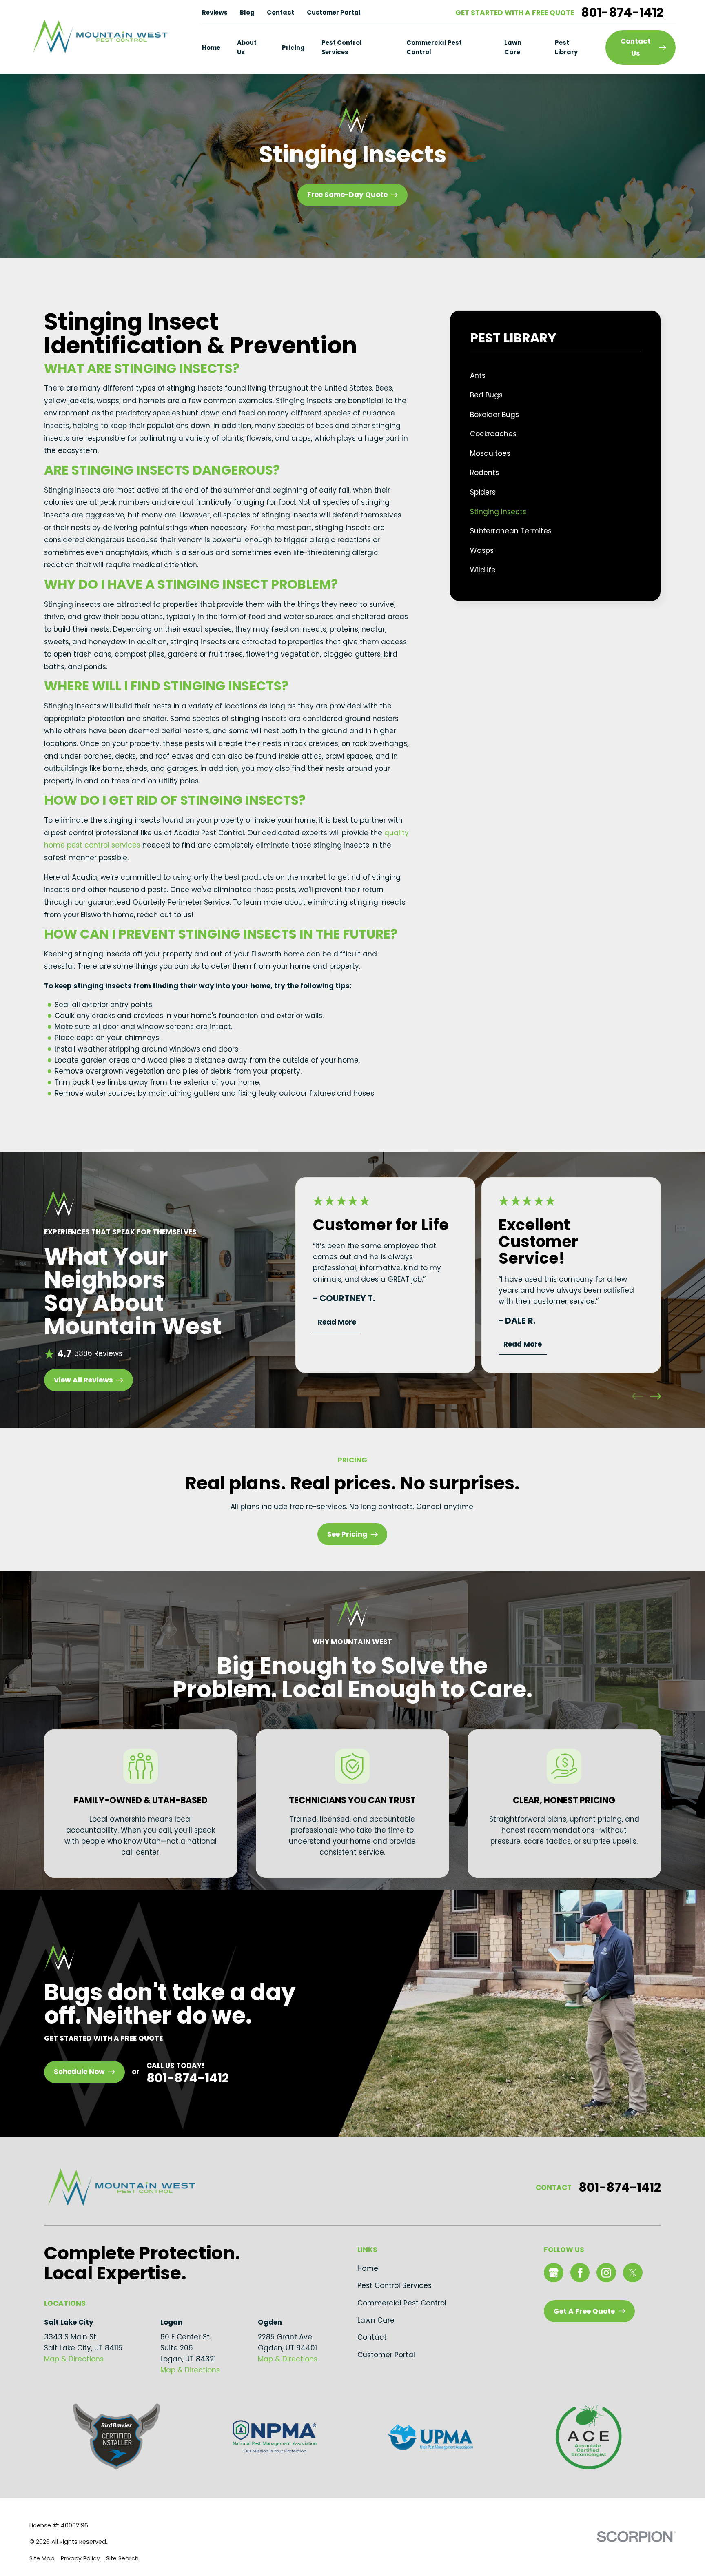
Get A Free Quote (584, 2311)
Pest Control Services (395, 2285)
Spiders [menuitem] (483, 492)
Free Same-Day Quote (347, 195)
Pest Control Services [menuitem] (342, 48)
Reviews (215, 12)
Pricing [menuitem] (293, 48)
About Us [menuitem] (247, 48)
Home (368, 2268)
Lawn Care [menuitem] (513, 48)
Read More (337, 1322)
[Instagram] (606, 2273)
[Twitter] (633, 2273)
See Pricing (347, 1534)
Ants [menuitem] (478, 375)
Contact (280, 12)
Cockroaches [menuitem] (493, 434)
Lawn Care (376, 2320)
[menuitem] (42, 2559)
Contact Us (636, 47)
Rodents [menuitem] (484, 473)
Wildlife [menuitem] (483, 570)
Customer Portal (334, 12)
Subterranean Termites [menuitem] (511, 531)
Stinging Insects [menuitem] (498, 512)
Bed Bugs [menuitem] (486, 395)
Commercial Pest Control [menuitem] (434, 48)
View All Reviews (83, 1380)
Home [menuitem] (211, 48)
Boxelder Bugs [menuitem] (494, 415)
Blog (247, 12)
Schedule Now (79, 2072)
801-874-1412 (622, 13)
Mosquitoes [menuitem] (490, 453)
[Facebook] (580, 2273)
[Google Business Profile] (554, 2273)
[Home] (99, 37)
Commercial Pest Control (402, 2303)
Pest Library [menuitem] (566, 48)
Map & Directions (74, 2359)
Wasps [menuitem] (482, 550)
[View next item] (655, 1396)
